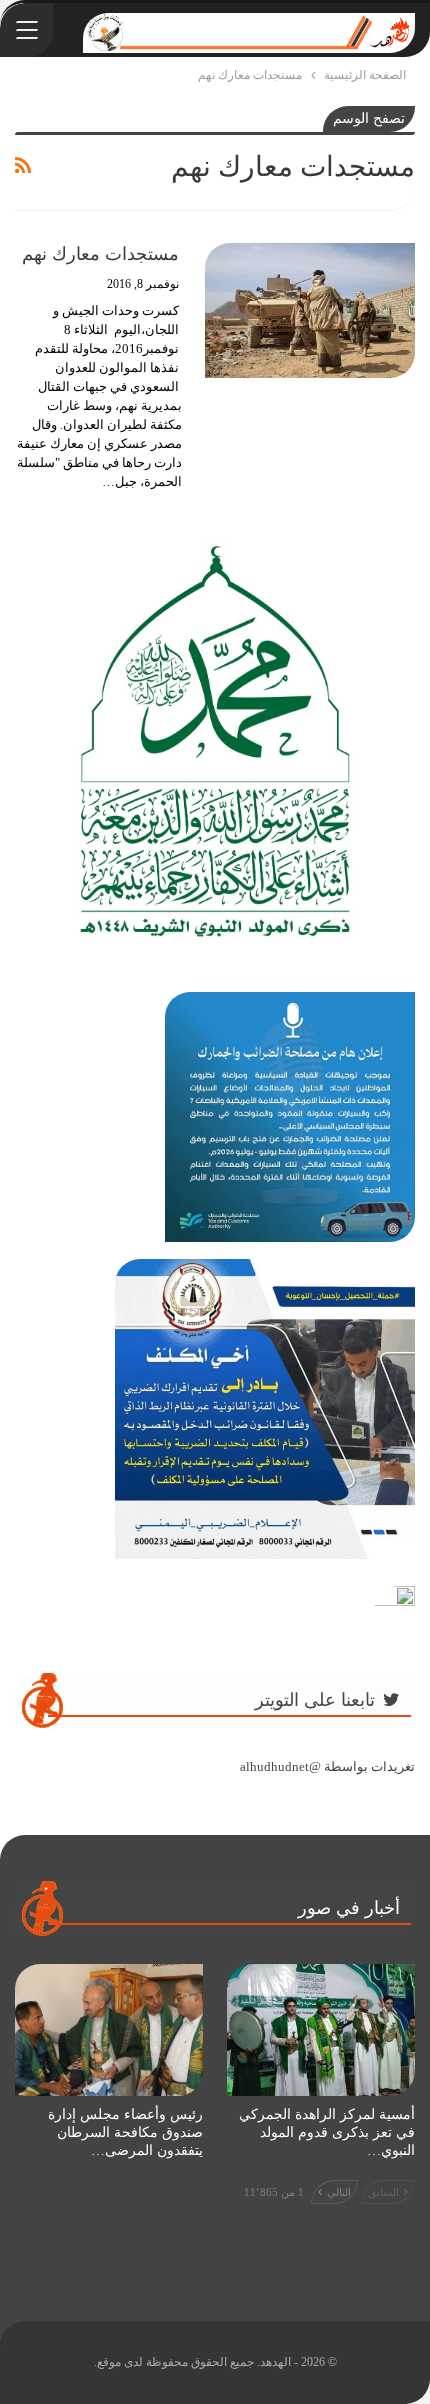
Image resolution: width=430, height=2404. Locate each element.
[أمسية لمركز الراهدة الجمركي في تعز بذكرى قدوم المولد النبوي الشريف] (321, 2030)
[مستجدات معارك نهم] (310, 310)
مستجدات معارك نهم (100, 254)
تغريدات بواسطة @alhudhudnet (327, 1766)
